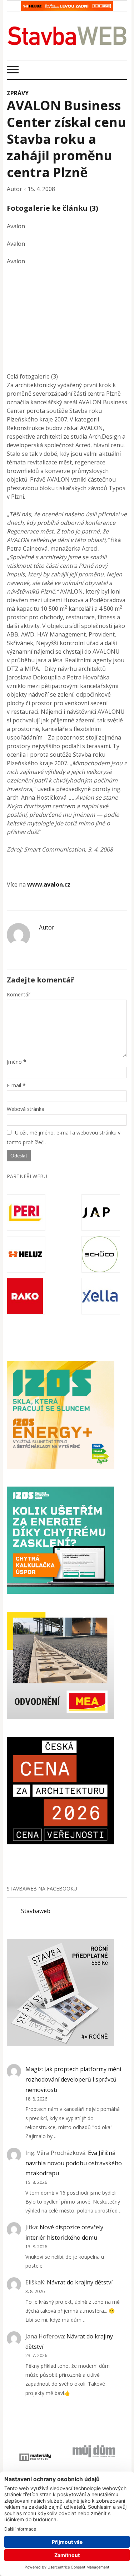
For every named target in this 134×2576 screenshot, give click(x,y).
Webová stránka (26, 1109)
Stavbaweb (36, 1911)
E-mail (14, 1085)
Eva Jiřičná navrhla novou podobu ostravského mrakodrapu (74, 2163)
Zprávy (18, 93)
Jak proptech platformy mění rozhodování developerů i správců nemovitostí (73, 2079)
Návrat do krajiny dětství (80, 2282)
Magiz (34, 2069)
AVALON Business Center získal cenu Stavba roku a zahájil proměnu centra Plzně (66, 139)
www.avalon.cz (49, 884)
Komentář (19, 994)
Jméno (14, 1062)
